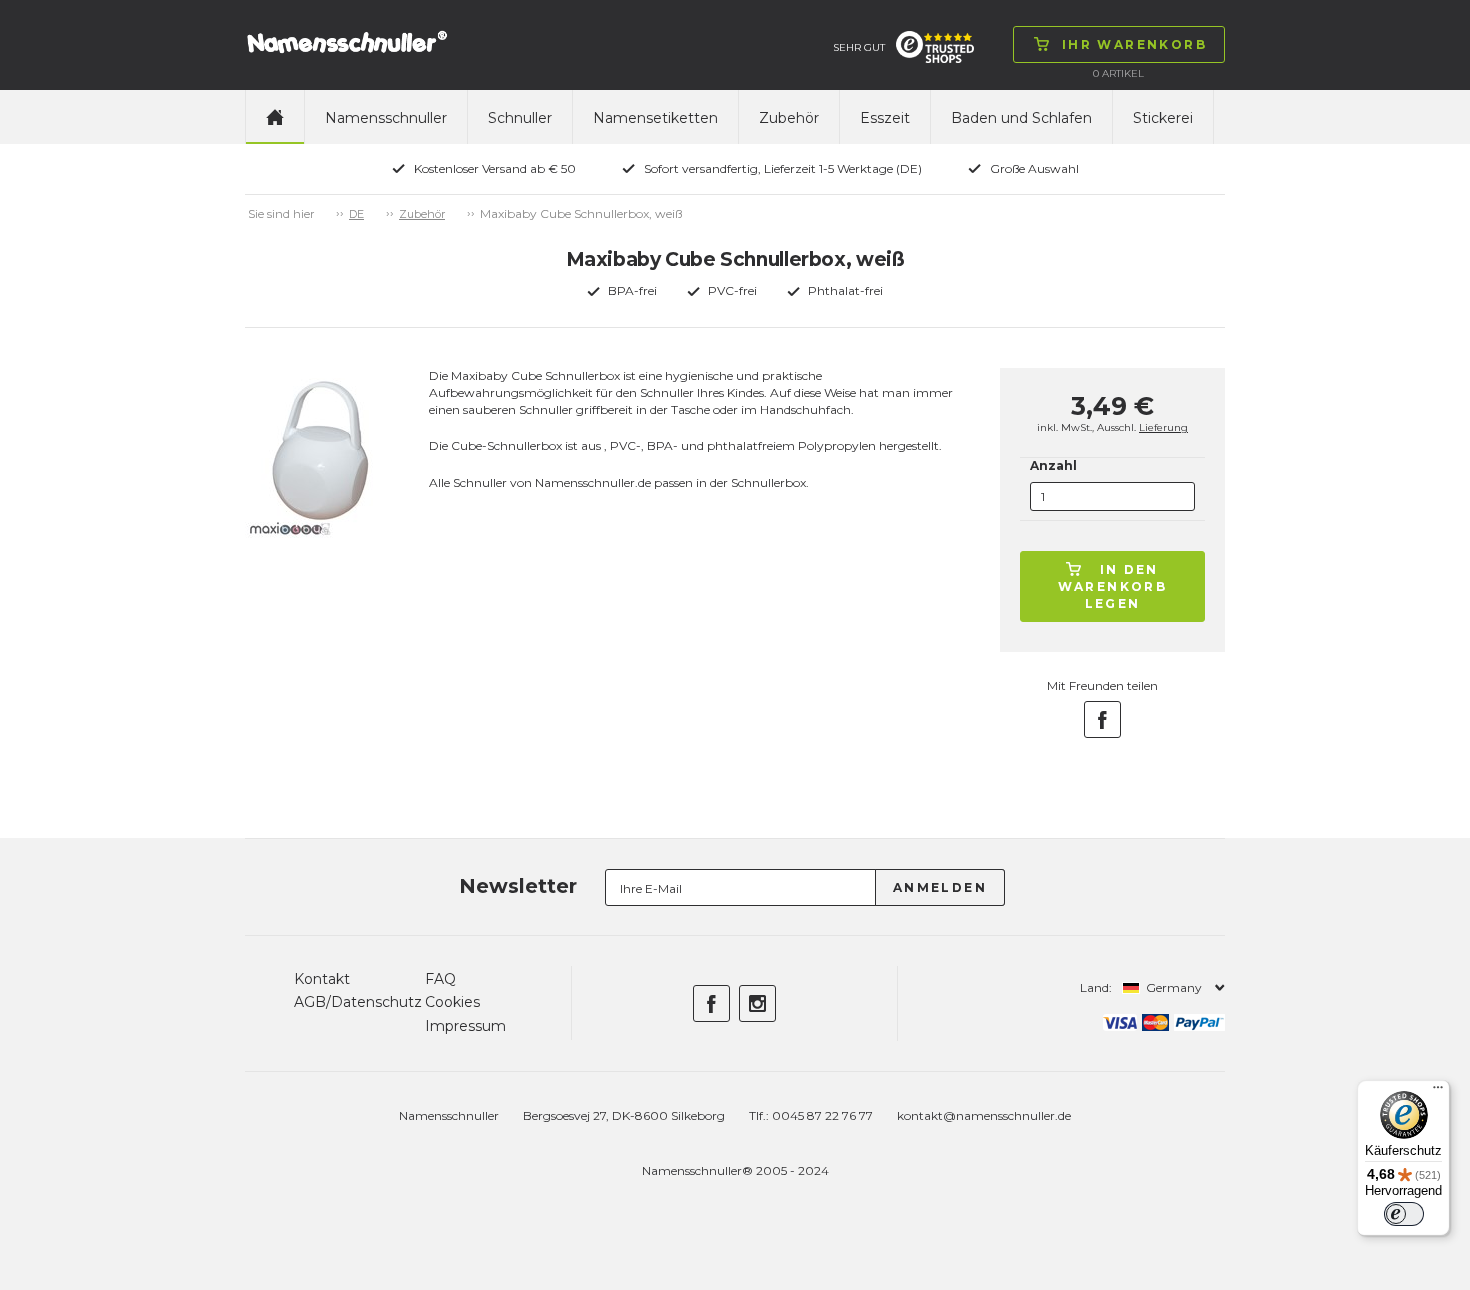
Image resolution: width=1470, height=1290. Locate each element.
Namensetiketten (655, 118)
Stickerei (1163, 118)
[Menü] (1438, 1092)
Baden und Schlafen (1021, 118)
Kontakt (322, 979)
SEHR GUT (859, 47)
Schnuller (520, 118)
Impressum (465, 1026)
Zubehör (789, 118)
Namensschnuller (386, 118)
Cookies (452, 1002)
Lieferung (1163, 427)
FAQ (440, 979)
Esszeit (885, 118)
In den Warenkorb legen (1113, 586)
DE (356, 214)
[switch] (1404, 1214)
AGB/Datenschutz (358, 1002)
